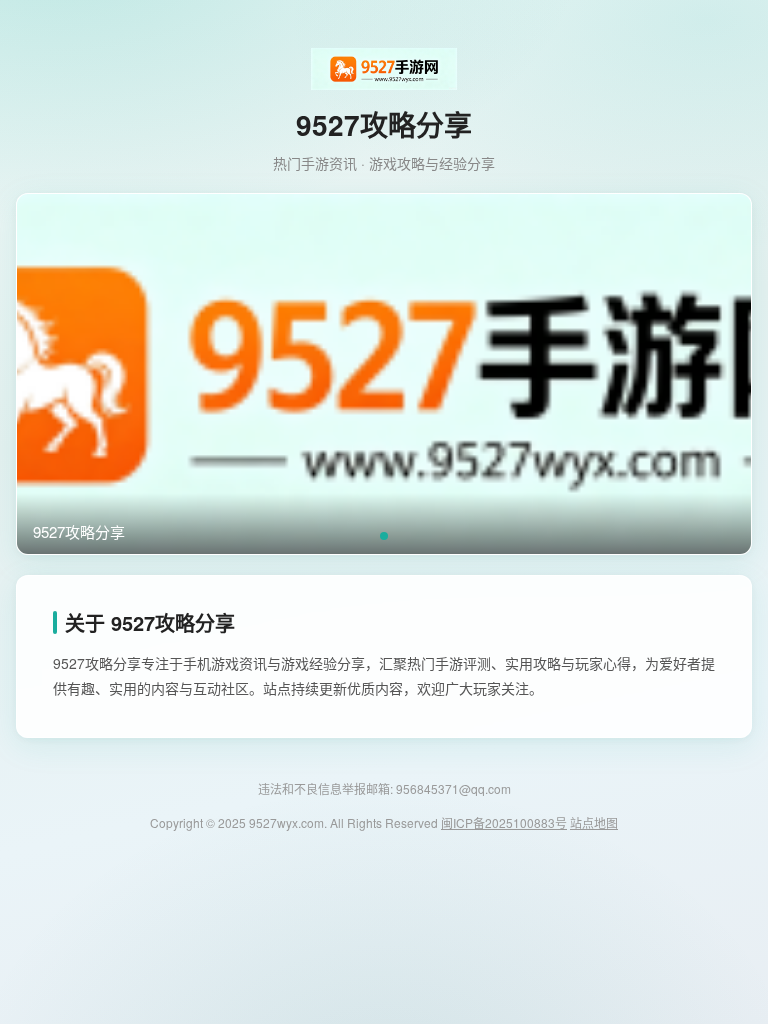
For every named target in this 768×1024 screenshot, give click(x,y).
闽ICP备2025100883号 (504, 822)
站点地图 (594, 822)
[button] (384, 536)
